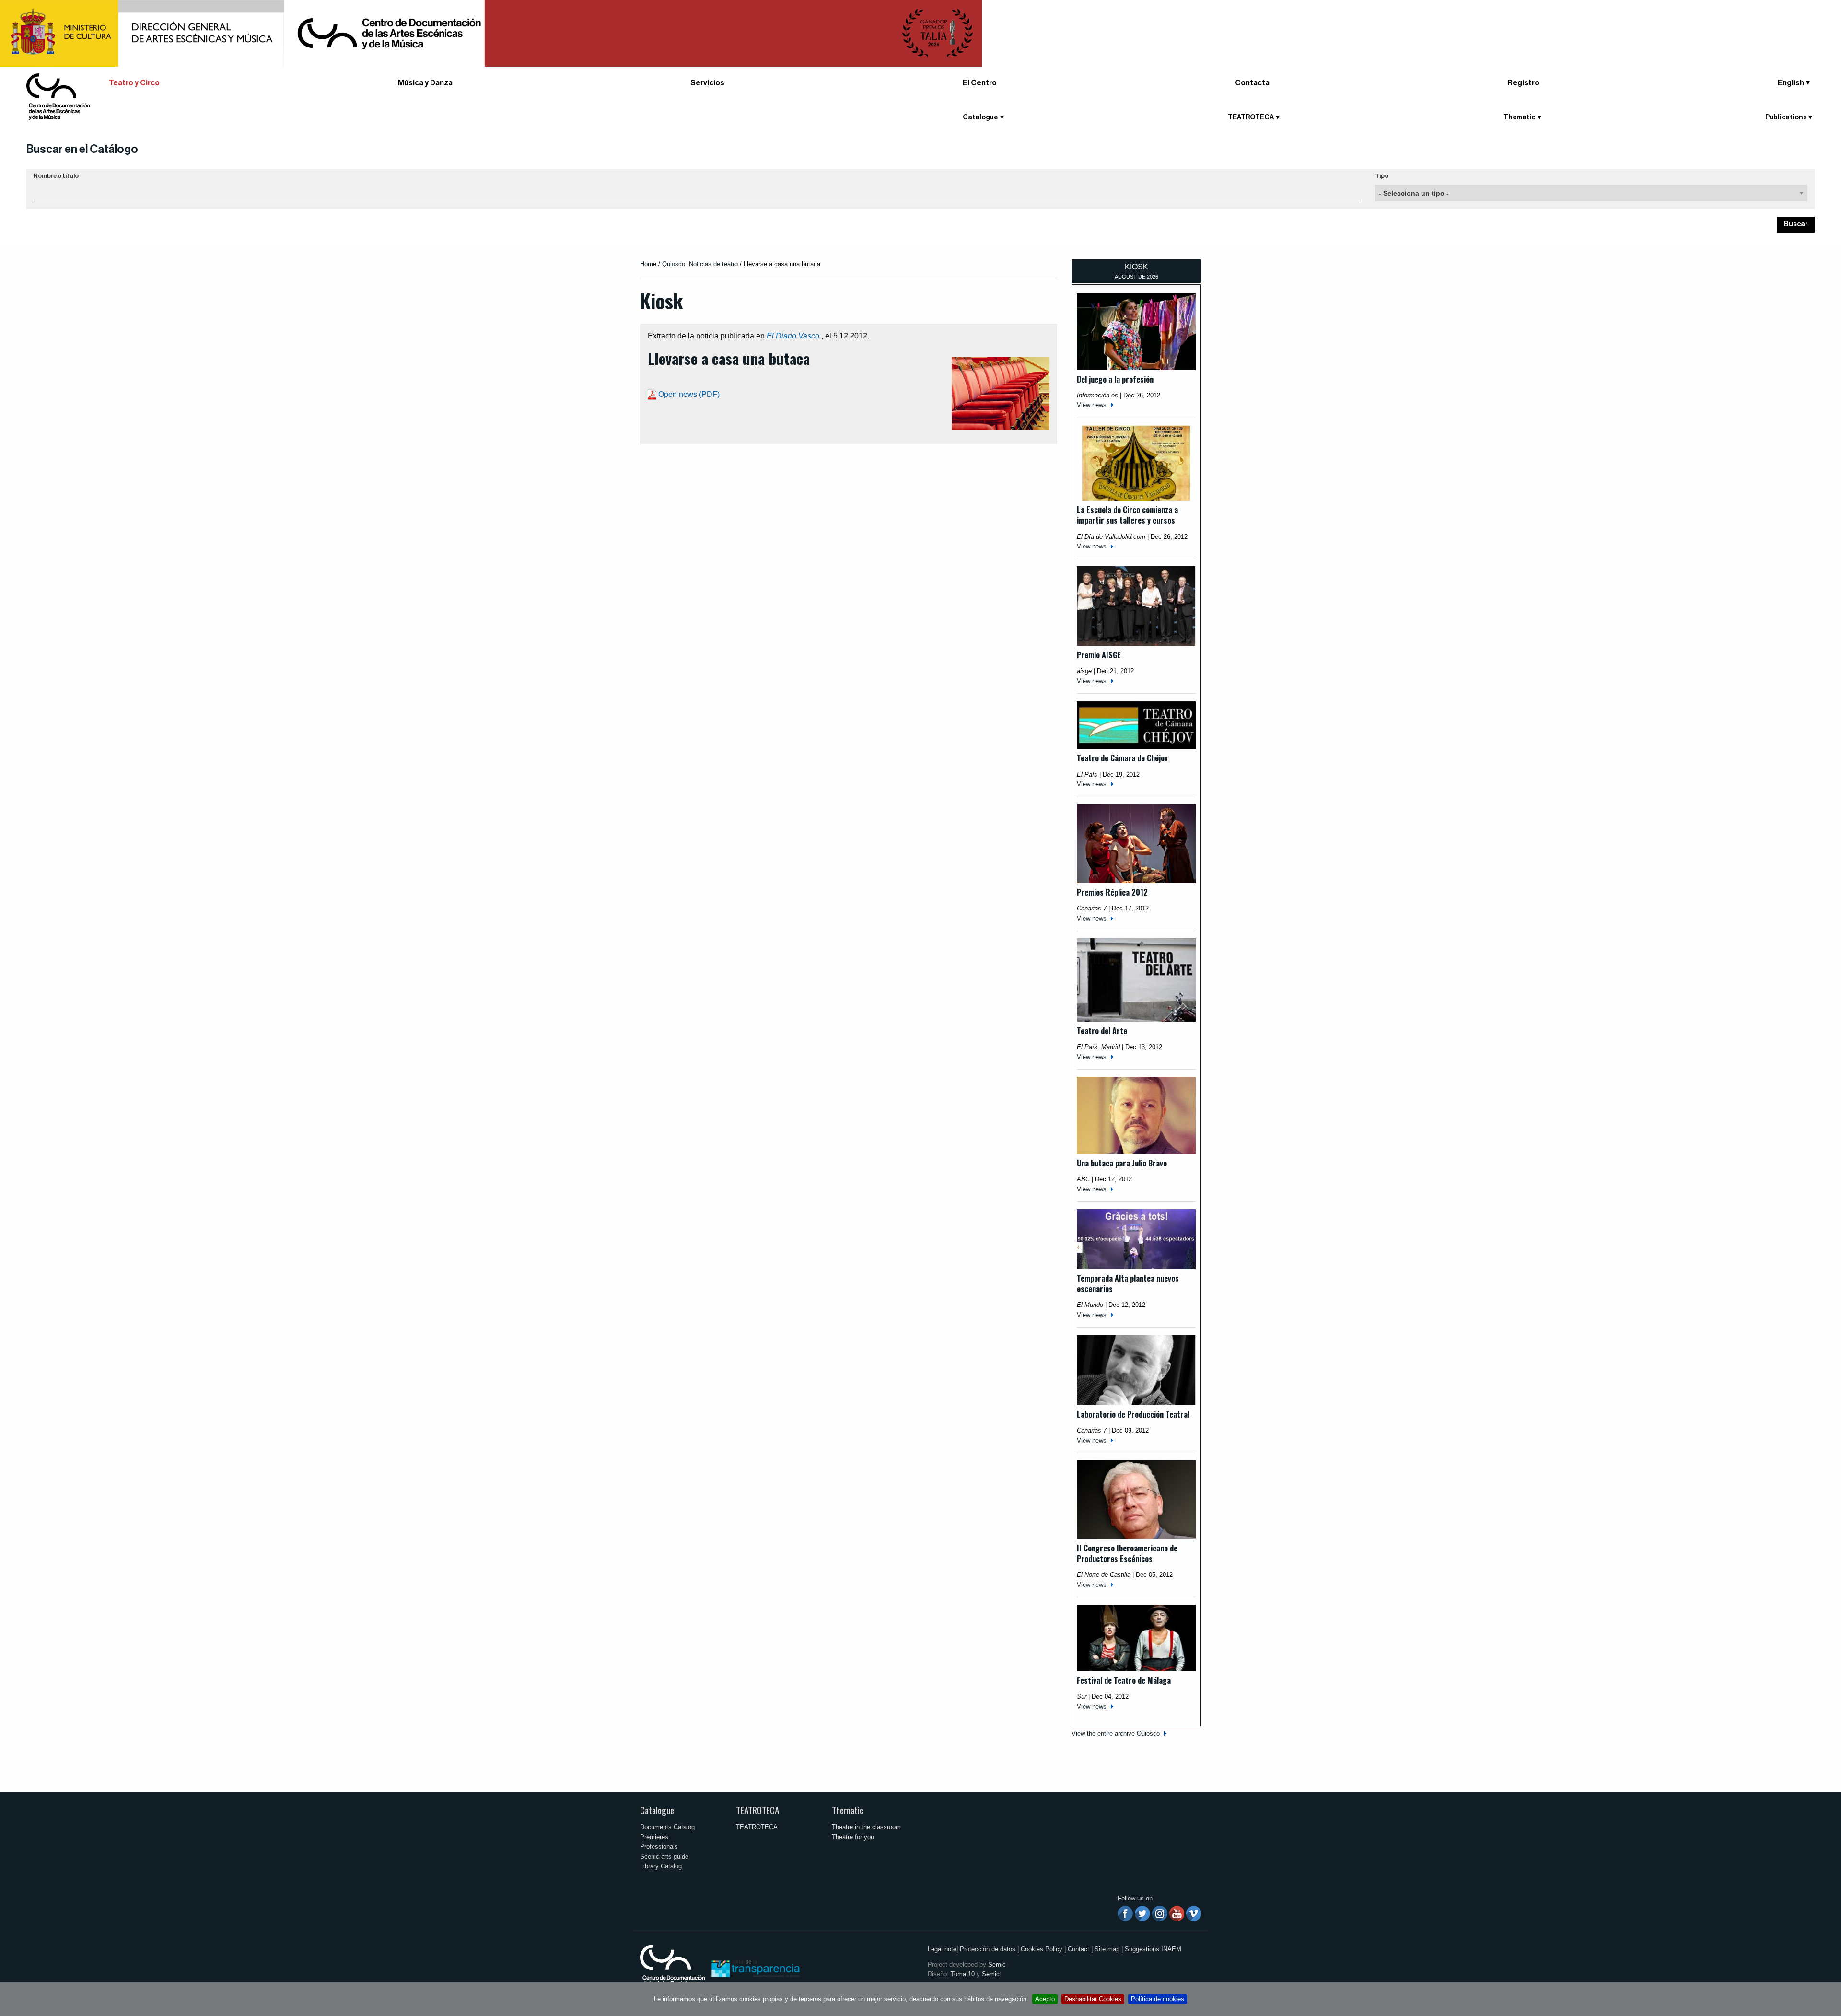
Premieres (654, 1837)
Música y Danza (425, 83)
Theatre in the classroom (866, 1827)
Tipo (1382, 176)
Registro (1523, 83)
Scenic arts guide (664, 1857)
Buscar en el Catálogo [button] (82, 149)
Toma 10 (963, 1974)
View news (1092, 405)
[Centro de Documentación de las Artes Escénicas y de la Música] (58, 96)
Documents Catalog (667, 1827)
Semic (997, 1964)
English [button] (1791, 83)
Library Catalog (661, 1866)
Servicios (707, 83)
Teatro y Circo (134, 83)
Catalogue (657, 1810)
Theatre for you (853, 1837)
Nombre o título (56, 176)
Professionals (659, 1847)
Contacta (1252, 83)
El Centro (980, 83)
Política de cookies (1158, 1999)
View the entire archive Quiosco (1116, 1733)
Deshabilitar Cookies (1093, 1999)
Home (648, 264)
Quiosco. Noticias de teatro (700, 264)
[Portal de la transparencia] (755, 1968)
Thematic (848, 1810)
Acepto (1045, 1999)
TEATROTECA (757, 1810)
